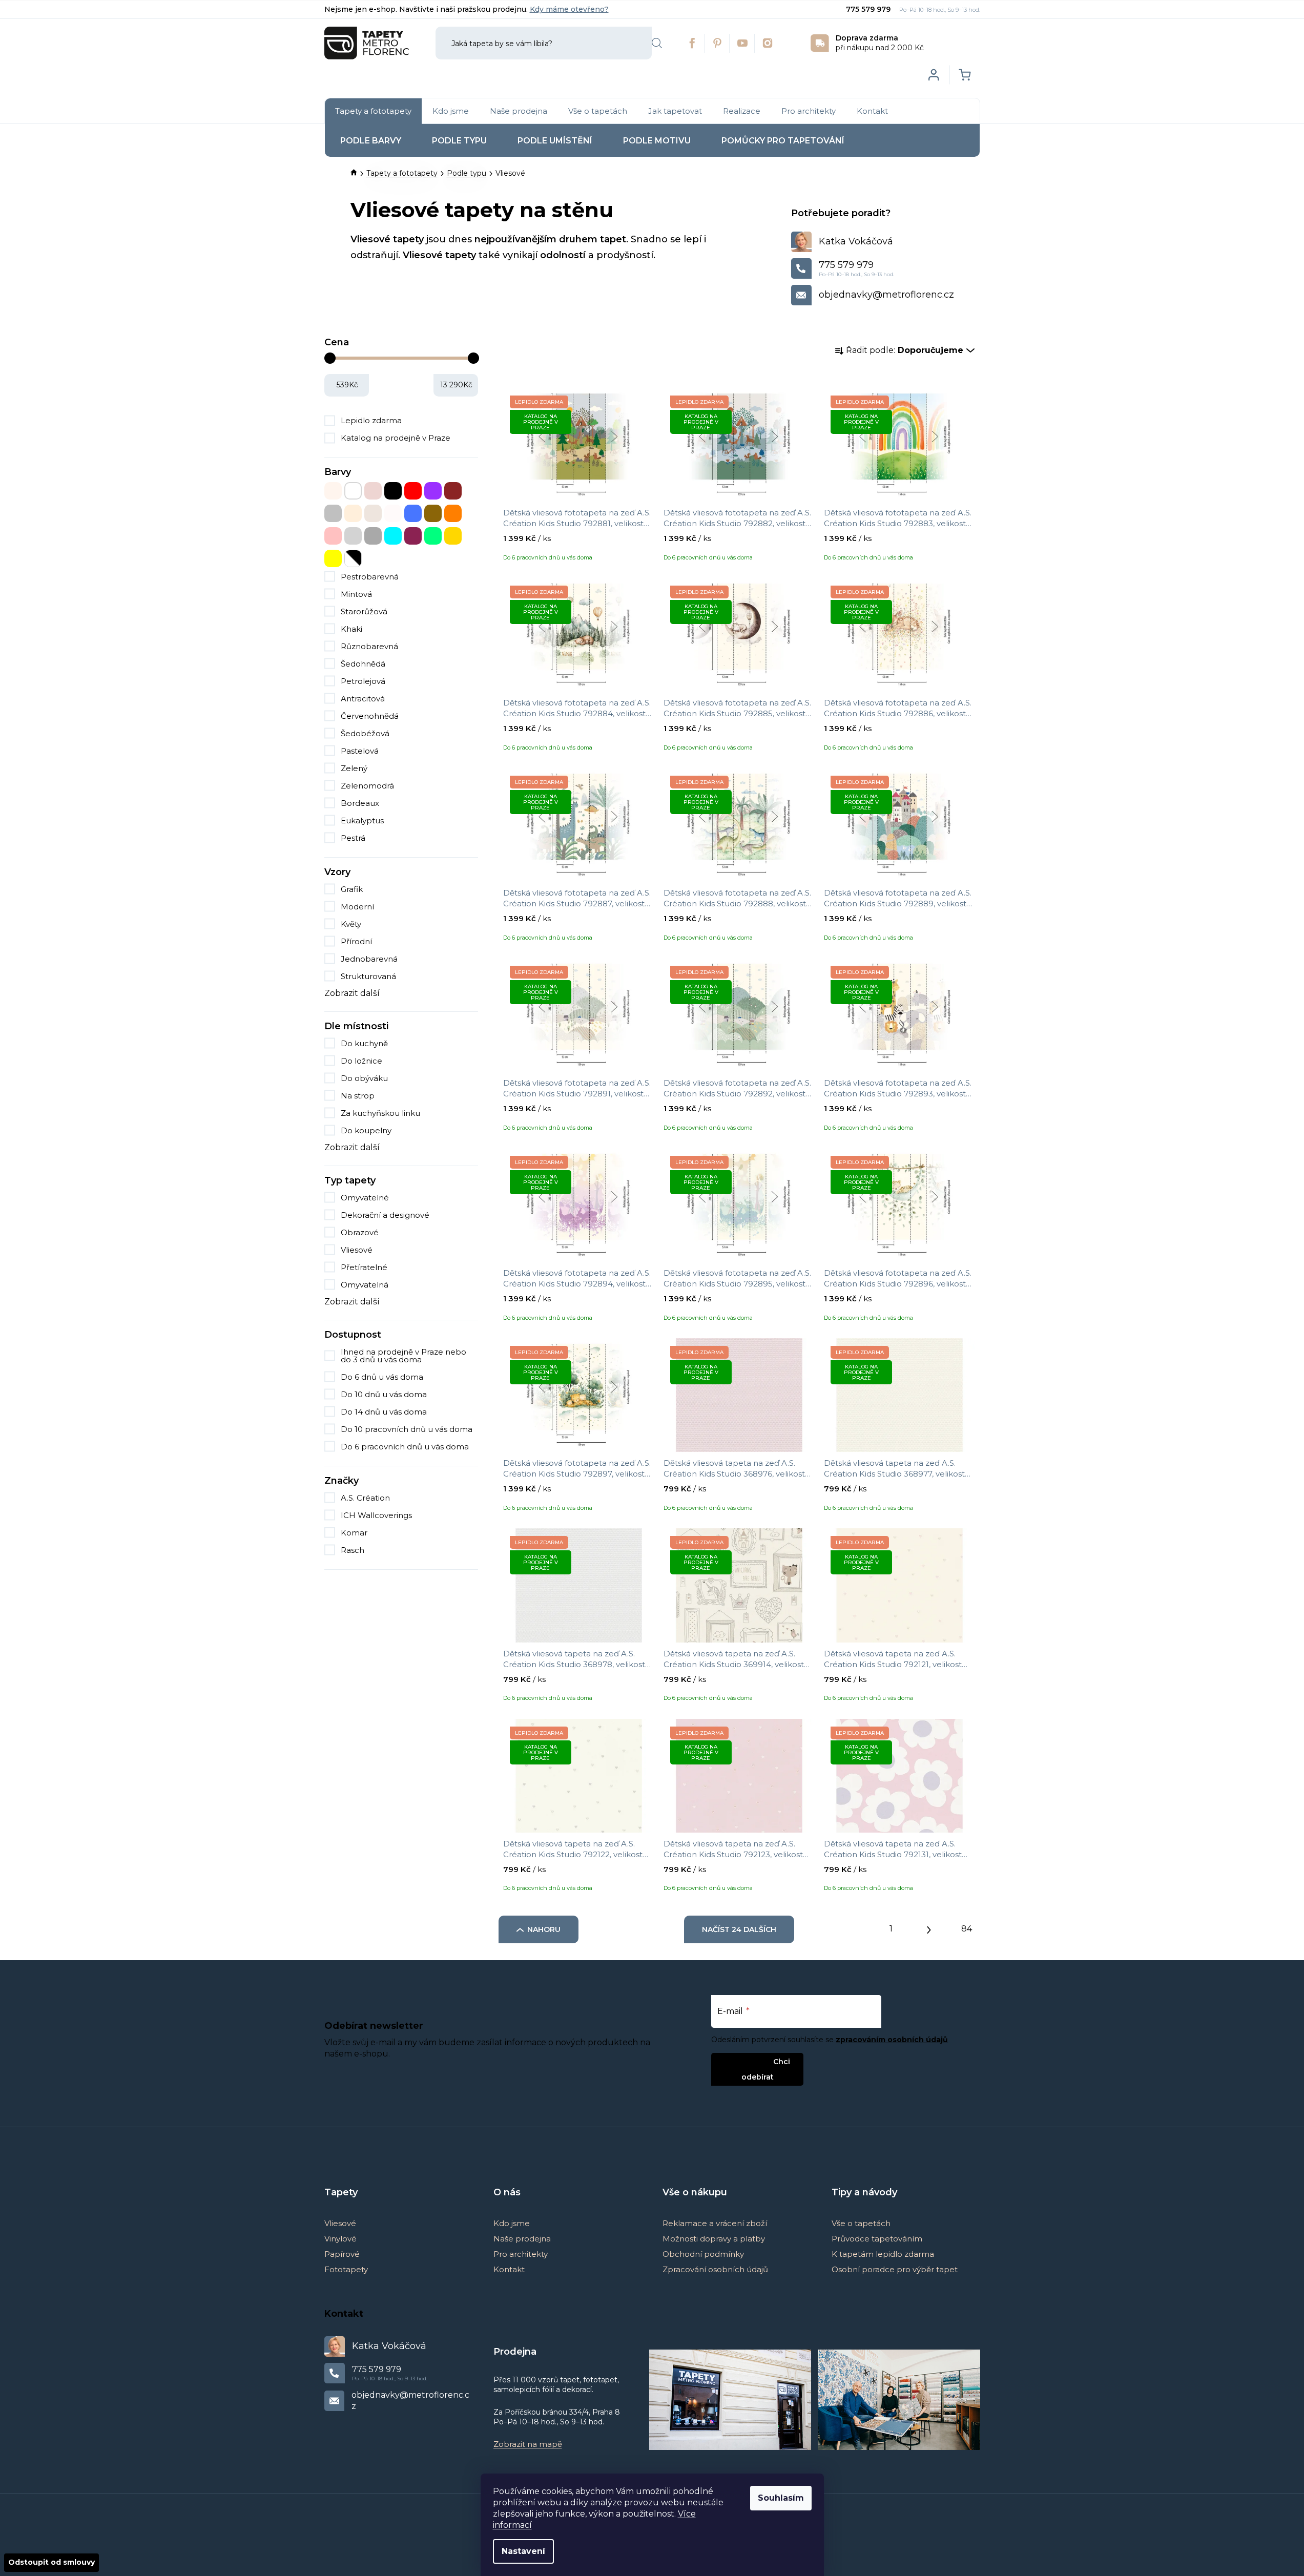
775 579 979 (869, 9)
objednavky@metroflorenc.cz (886, 295)
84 (967, 1929)
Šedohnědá (363, 664)
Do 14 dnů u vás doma (384, 1412)
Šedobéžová (365, 733)
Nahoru (544, 1929)
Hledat (657, 43)
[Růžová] (333, 536)
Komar (355, 1533)
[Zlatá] (453, 536)
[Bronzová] (373, 491)
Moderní (357, 907)
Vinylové (340, 2239)
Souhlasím (781, 2498)
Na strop (358, 1096)
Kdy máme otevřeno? (569, 9)
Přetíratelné (364, 1267)
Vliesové (357, 1250)
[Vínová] (413, 536)
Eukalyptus (362, 820)
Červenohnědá (370, 716)
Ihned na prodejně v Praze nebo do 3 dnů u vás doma (403, 1356)
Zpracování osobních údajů (715, 2269)
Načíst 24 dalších (739, 1929)
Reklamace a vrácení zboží (715, 2223)
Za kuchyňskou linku (380, 1113)
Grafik (352, 889)
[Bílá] (353, 491)
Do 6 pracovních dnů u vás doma (405, 1447)
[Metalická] (393, 513)
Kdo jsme (512, 2223)
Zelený (354, 768)
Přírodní (356, 941)
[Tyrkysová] (393, 536)
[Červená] (413, 491)
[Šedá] (373, 536)
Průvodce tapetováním (877, 2239)
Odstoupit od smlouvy (51, 2562)
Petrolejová (363, 681)
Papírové (342, 2254)
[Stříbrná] (353, 536)
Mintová (356, 594)
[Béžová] (333, 491)
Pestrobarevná (370, 577)
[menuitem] (373, 111)
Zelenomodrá (367, 786)
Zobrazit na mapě (528, 2444)
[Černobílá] (353, 558)
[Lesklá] (373, 513)
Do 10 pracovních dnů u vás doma (407, 1429)
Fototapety (346, 2269)
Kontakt (509, 2269)
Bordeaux (360, 803)
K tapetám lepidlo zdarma (883, 2254)
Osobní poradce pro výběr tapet (895, 2269)
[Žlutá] (333, 558)
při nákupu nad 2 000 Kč (880, 43)
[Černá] (393, 491)
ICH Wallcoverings (377, 1515)
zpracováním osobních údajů (892, 2040)
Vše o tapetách (861, 2223)
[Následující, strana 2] (929, 1927)
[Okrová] (433, 513)
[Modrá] (413, 513)
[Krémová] (353, 513)
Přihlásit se (749, 2061)
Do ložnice (361, 1061)
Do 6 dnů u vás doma (382, 1377)
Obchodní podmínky (703, 2254)
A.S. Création (366, 1498)
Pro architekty (521, 2254)
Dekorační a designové (385, 1215)
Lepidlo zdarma (371, 420)
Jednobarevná (369, 959)
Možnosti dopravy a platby (714, 2239)
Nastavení (523, 2551)
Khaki (351, 629)
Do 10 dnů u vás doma (384, 1394)
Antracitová (363, 699)
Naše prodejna (522, 2239)
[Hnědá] (453, 491)
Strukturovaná (368, 976)
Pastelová (360, 751)
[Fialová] (433, 491)
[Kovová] (333, 513)
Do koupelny (366, 1130)
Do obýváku (364, 1078)
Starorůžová (364, 611)
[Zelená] (433, 536)
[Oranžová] (453, 513)
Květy (351, 924)
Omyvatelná (365, 1285)
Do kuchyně (364, 1043)
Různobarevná (369, 646)
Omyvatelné (365, 1198)
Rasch (354, 1550)
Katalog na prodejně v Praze (396, 438)
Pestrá (353, 838)
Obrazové (360, 1232)
